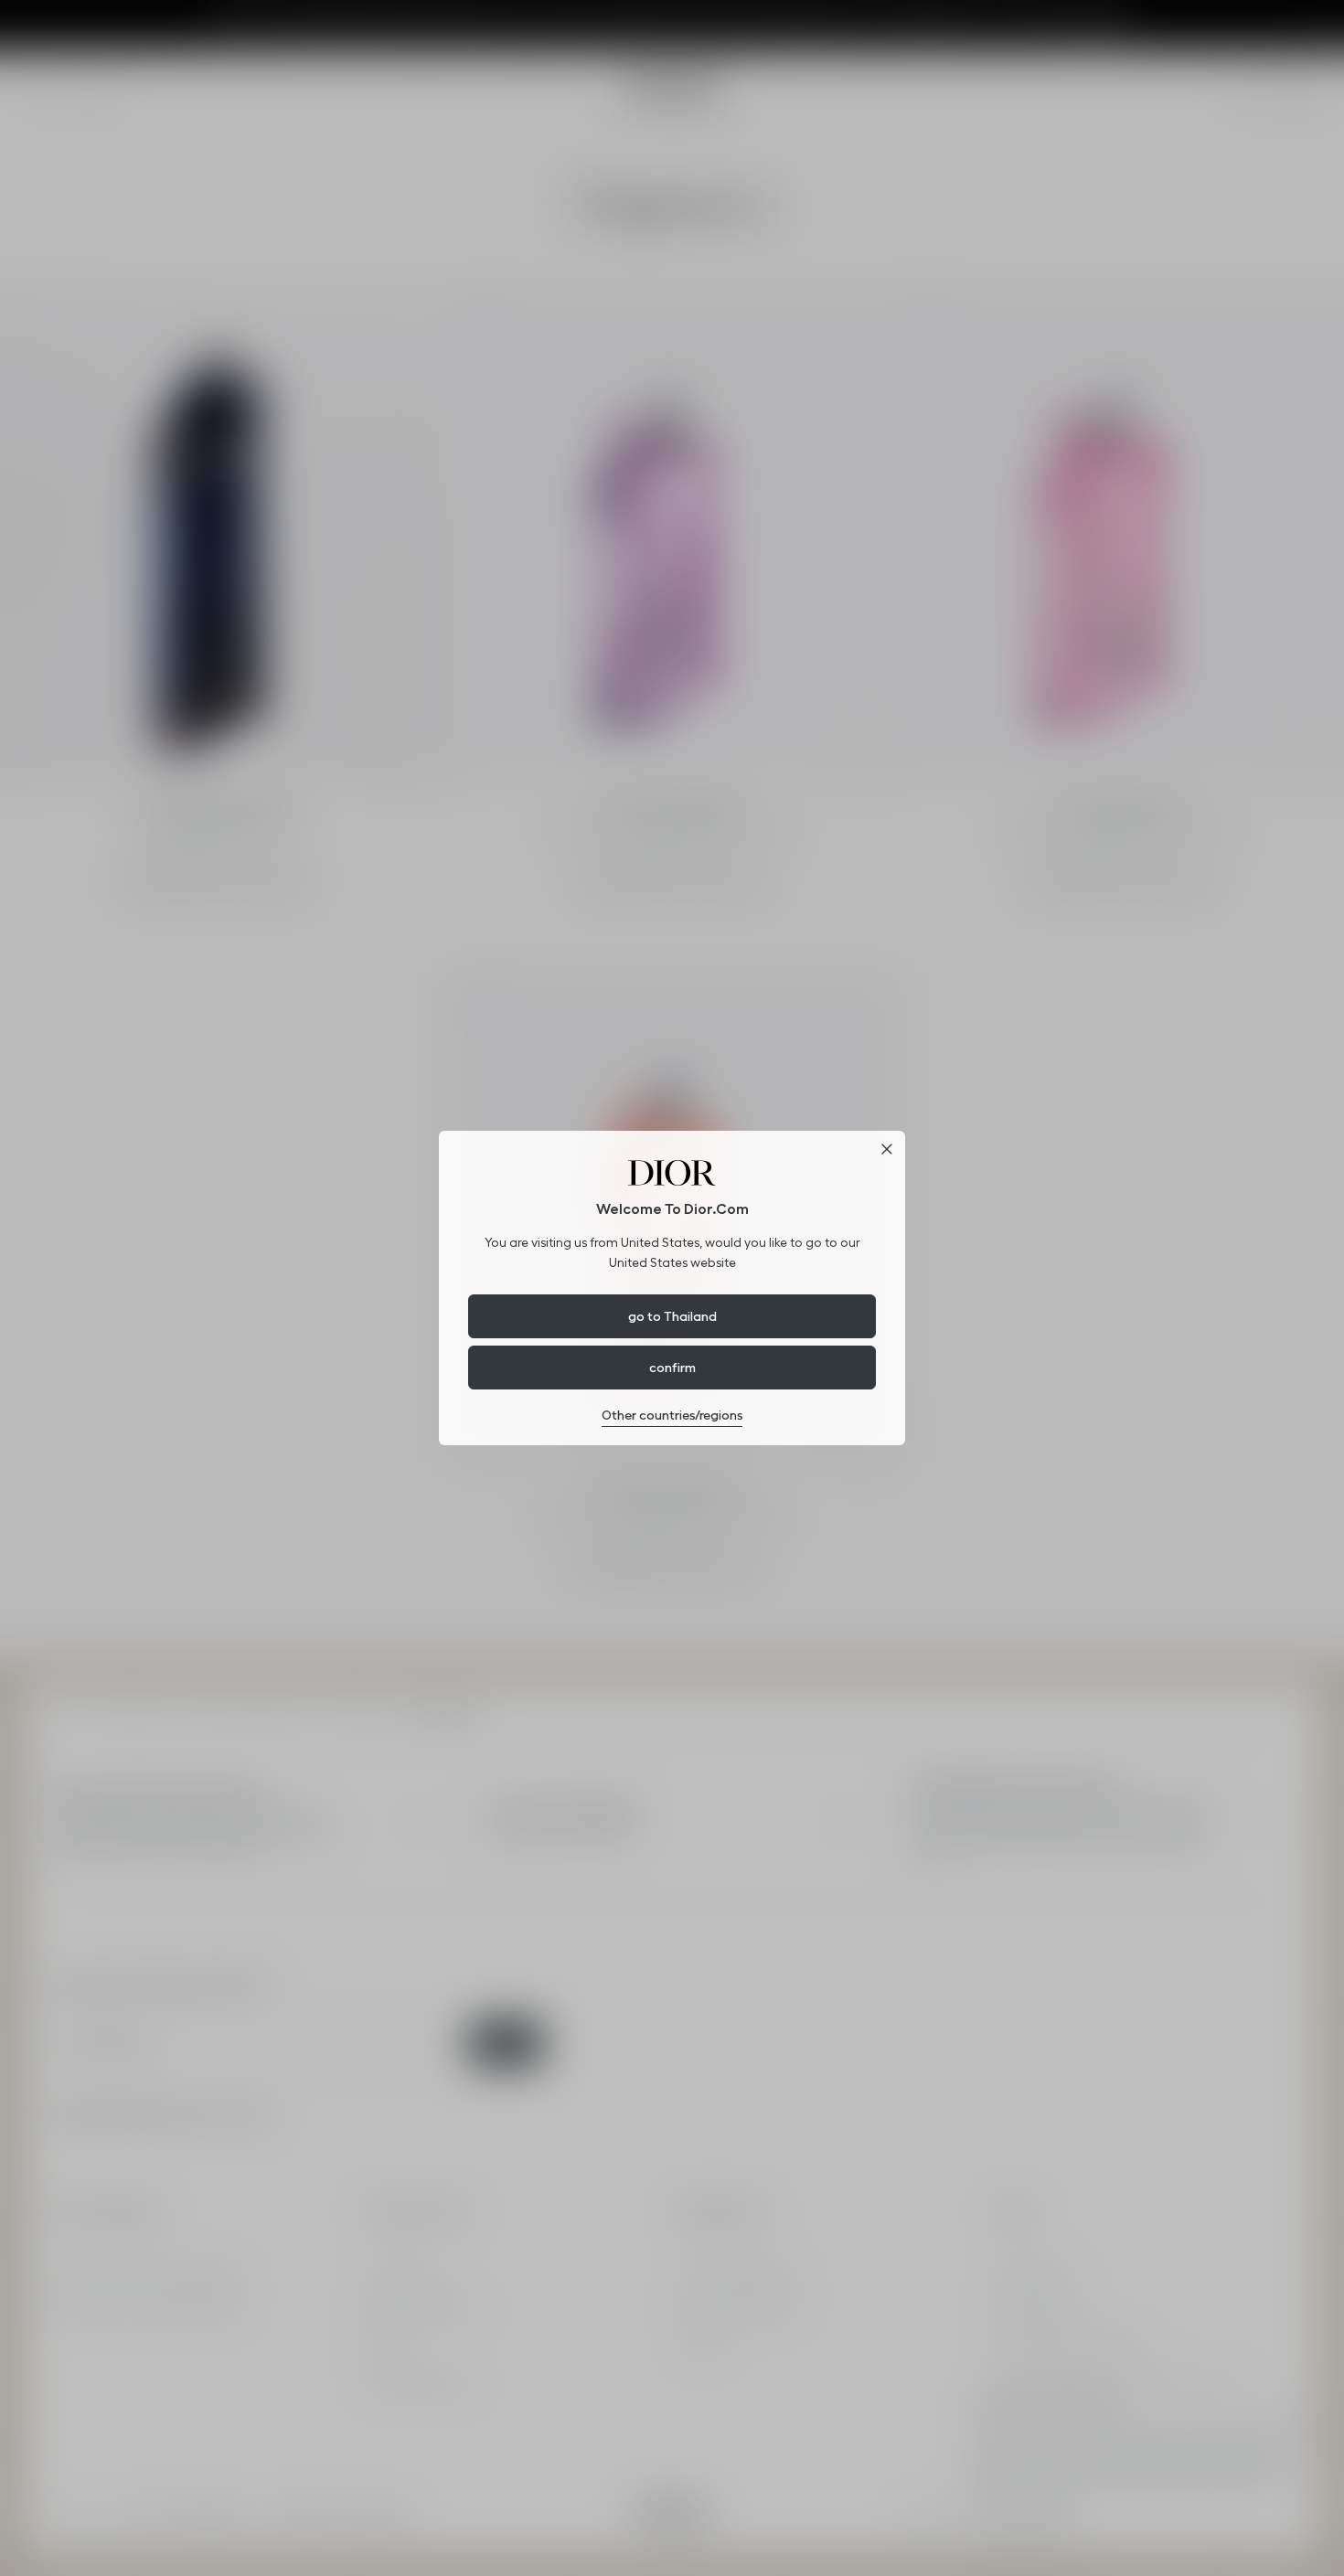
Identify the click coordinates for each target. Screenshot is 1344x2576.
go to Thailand (672, 1316)
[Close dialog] (887, 1149)
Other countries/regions (672, 1415)
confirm (672, 1368)
